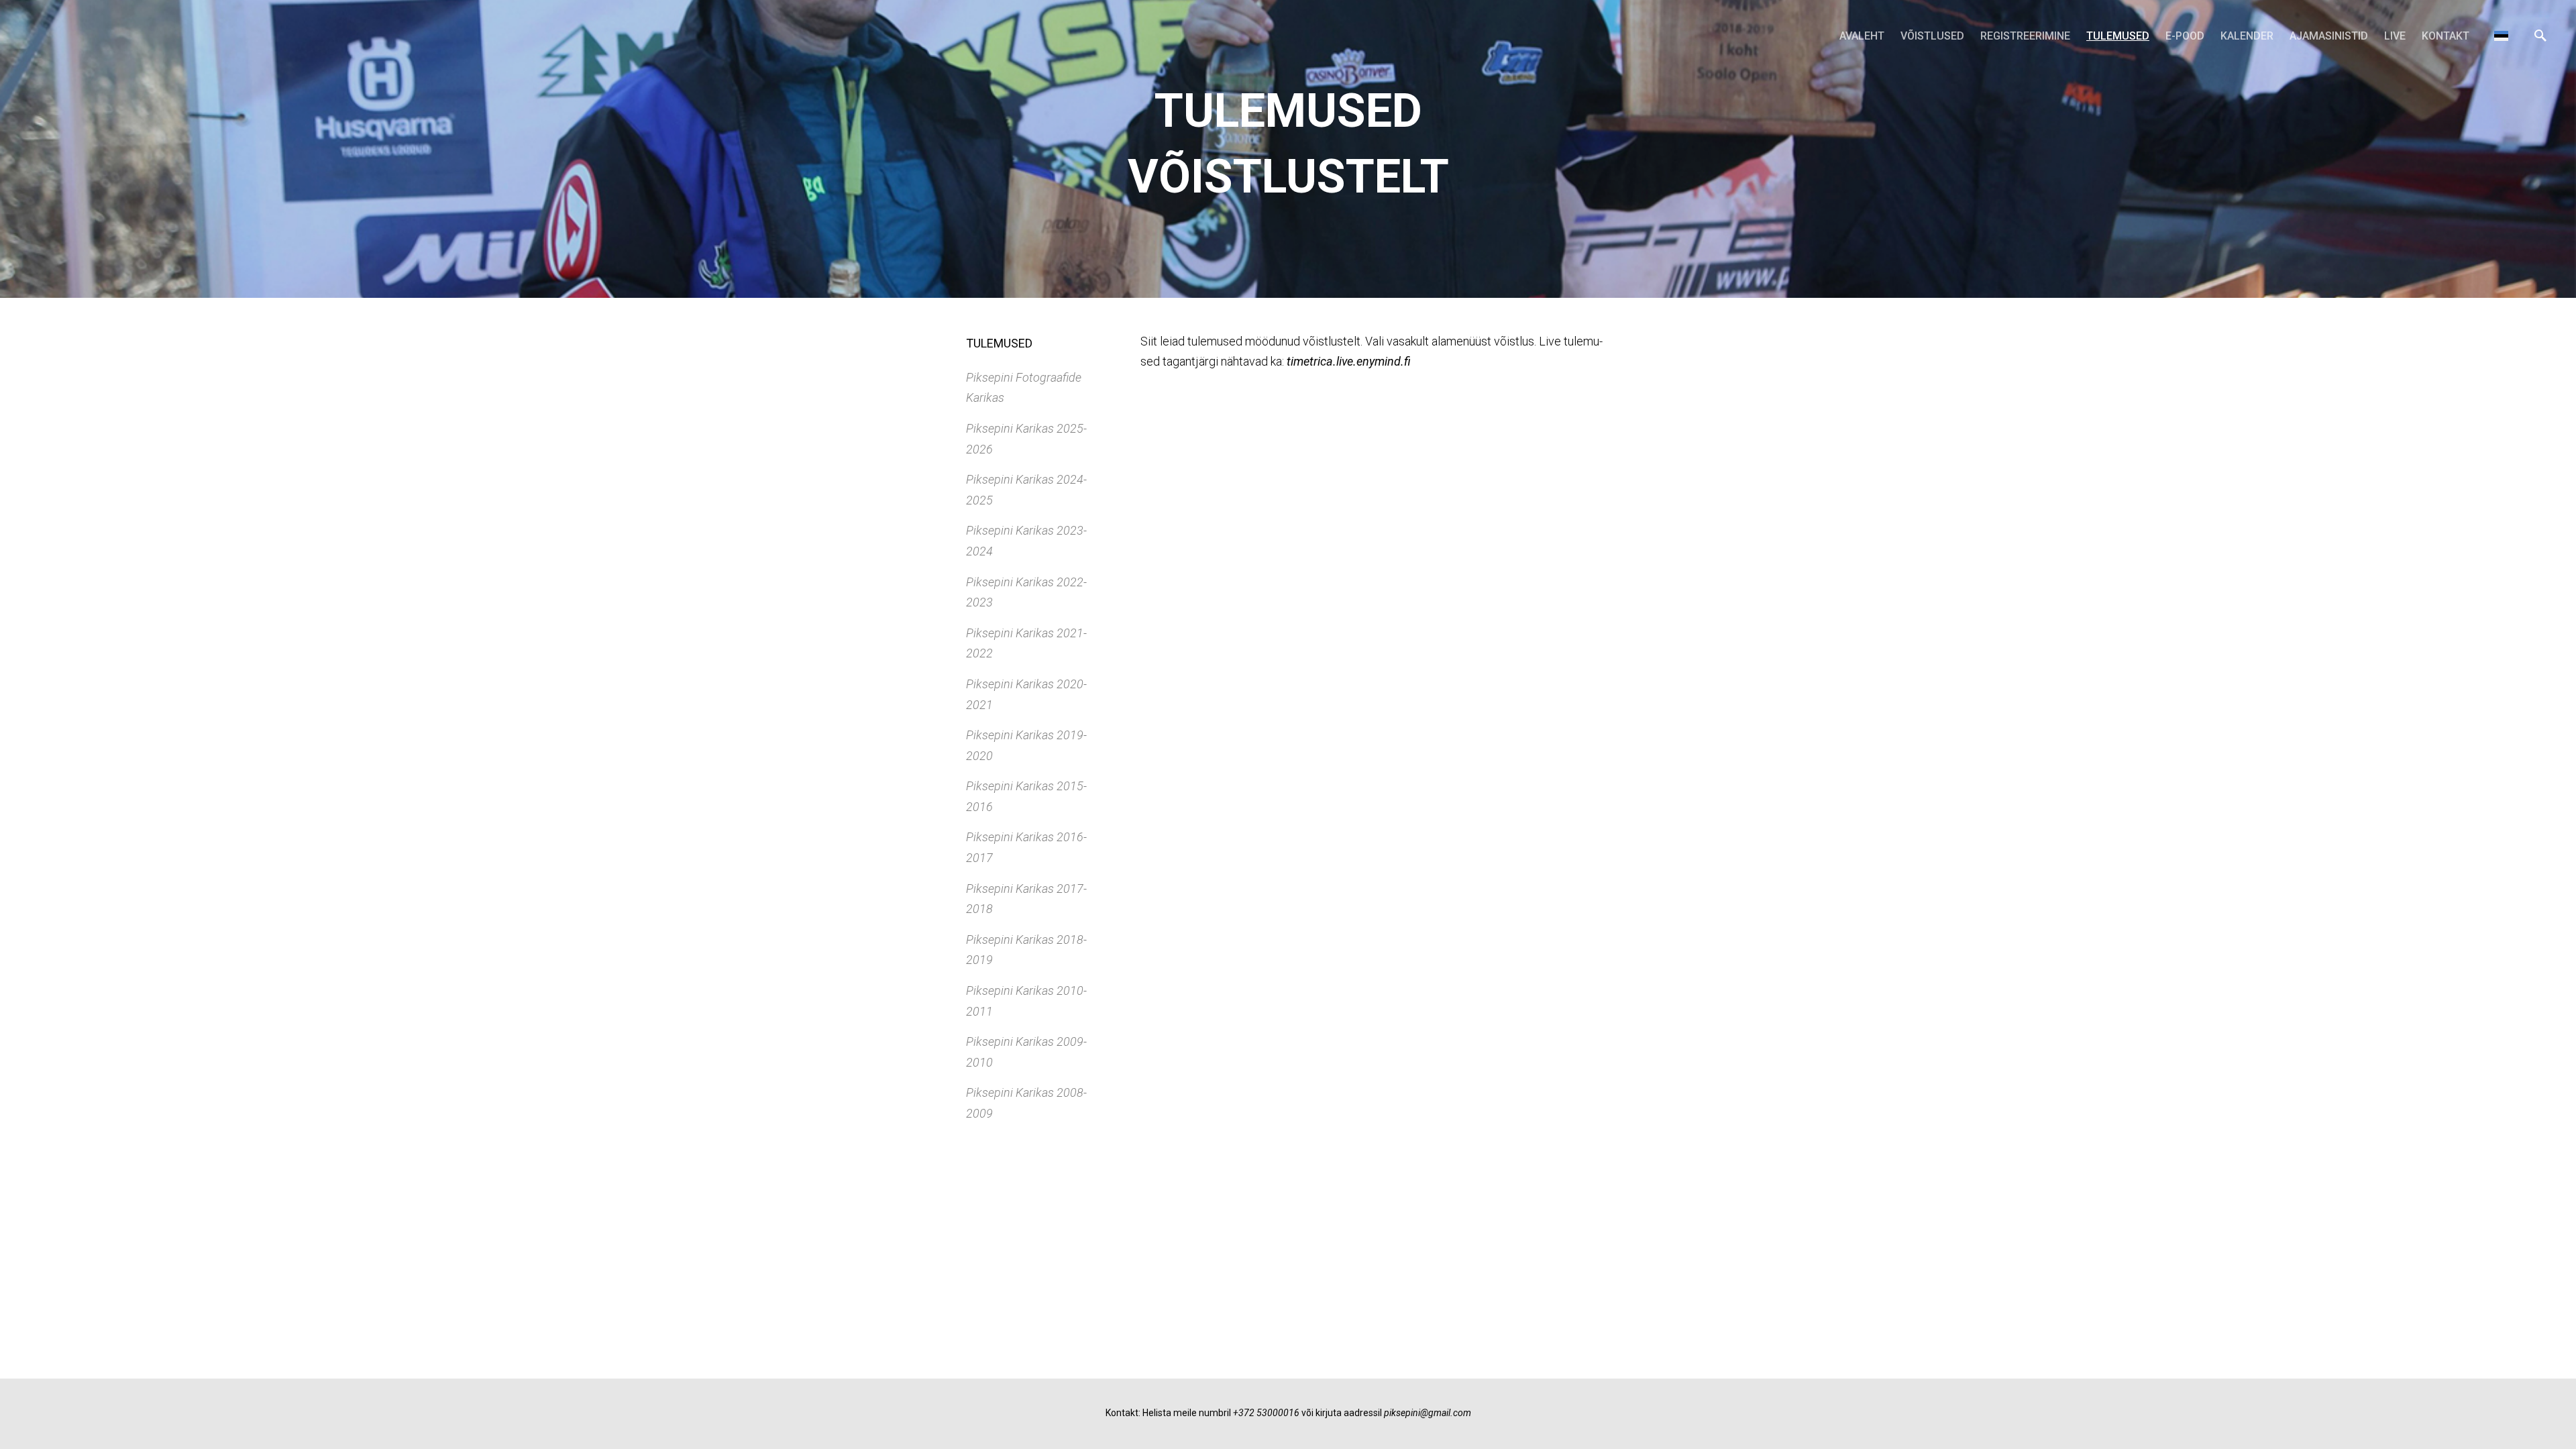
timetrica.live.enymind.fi (1349, 361)
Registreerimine (2025, 36)
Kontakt (2446, 36)
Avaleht (1862, 36)
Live (2395, 36)
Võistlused (1932, 36)
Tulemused (2118, 36)
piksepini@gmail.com (1428, 1413)
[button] (2501, 36)
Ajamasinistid (2329, 36)
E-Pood (2185, 36)
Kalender (2247, 36)
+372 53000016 (1266, 1413)
